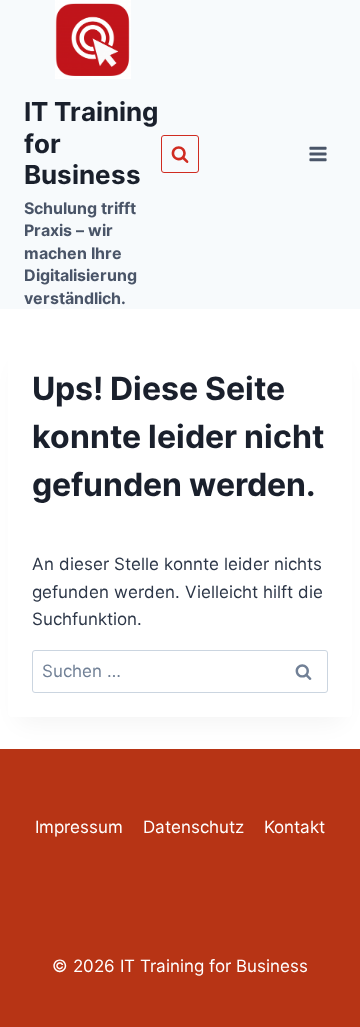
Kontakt (294, 827)
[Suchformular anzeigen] (180, 154)
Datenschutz (193, 827)
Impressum (79, 827)
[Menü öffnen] (317, 154)
